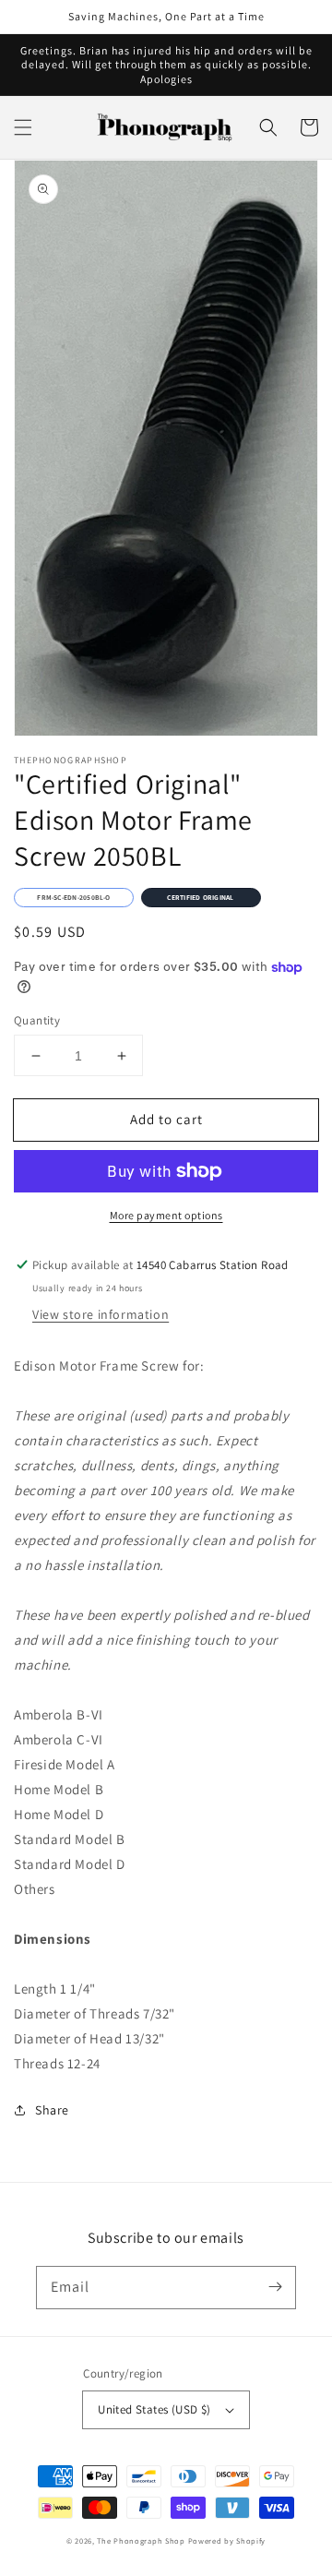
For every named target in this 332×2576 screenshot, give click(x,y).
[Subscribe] (275, 2287)
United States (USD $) (154, 2409)
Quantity (37, 1020)
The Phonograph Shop (141, 2540)
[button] (23, 127)
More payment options (166, 1215)
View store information (101, 1314)
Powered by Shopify (227, 2540)
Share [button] (52, 2110)
